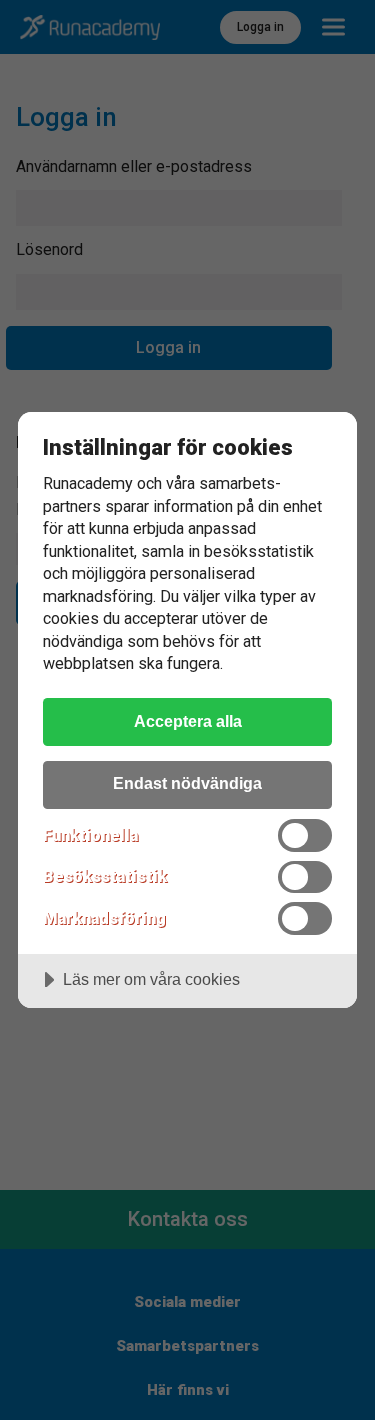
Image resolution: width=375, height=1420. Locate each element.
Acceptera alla (188, 721)
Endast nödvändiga (187, 783)
